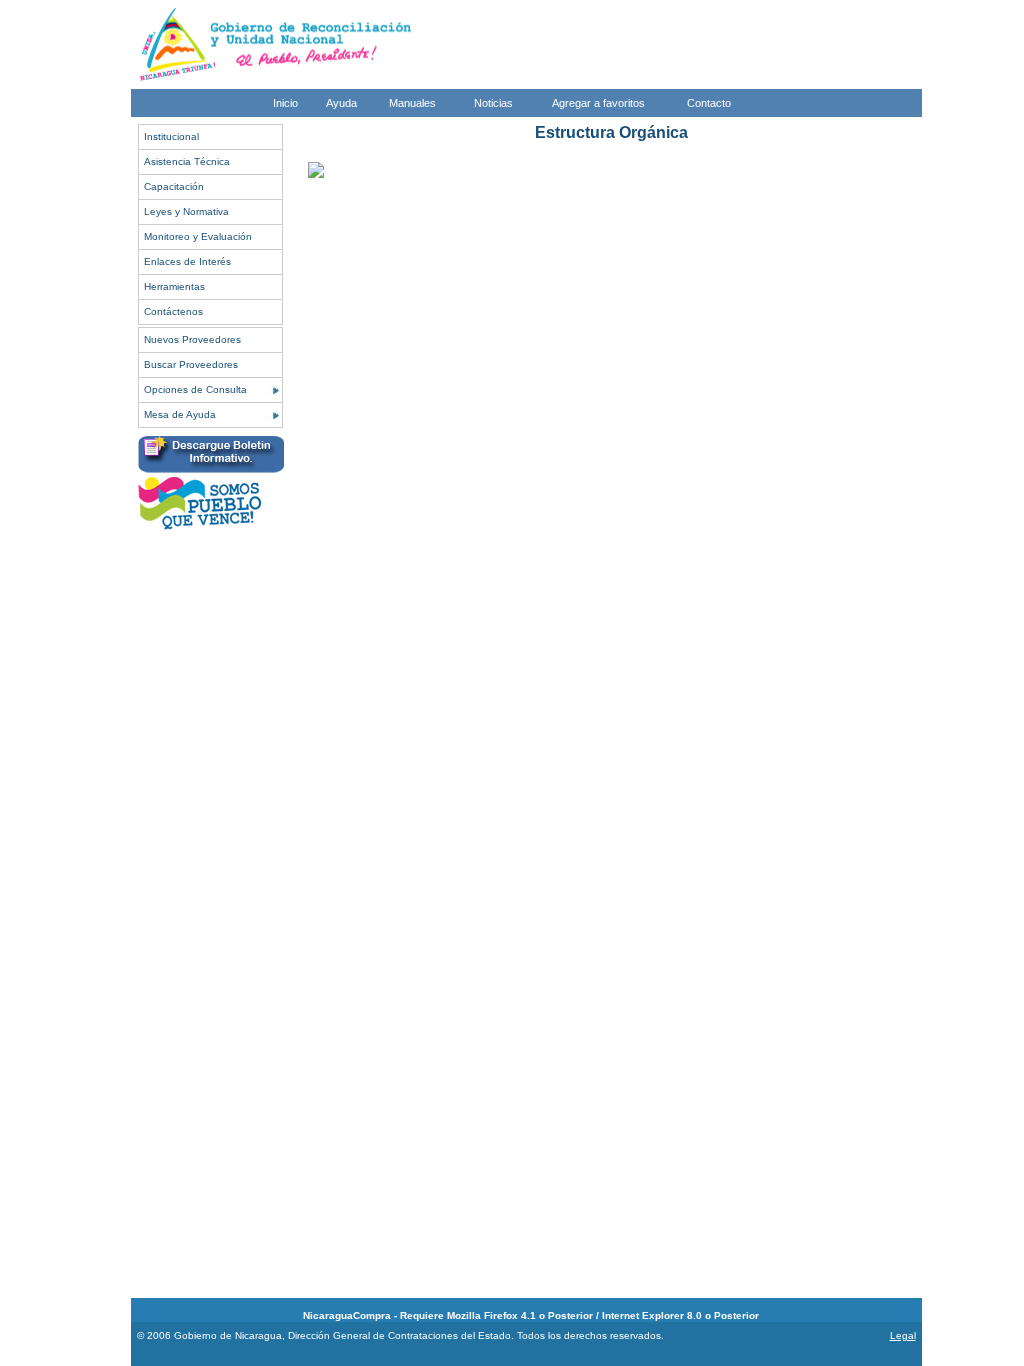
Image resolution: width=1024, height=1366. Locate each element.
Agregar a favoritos (598, 103)
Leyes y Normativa (186, 211)
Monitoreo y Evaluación (198, 236)
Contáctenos (173, 311)
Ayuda (341, 103)
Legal (903, 1335)
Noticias (493, 103)
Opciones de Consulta (195, 389)
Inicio (285, 103)
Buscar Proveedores (191, 364)
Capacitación (174, 186)
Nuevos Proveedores (192, 339)
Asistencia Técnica (187, 161)
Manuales (412, 103)
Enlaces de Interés (187, 261)
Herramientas (174, 286)
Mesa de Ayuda (180, 414)
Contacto (709, 103)
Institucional (171, 136)
